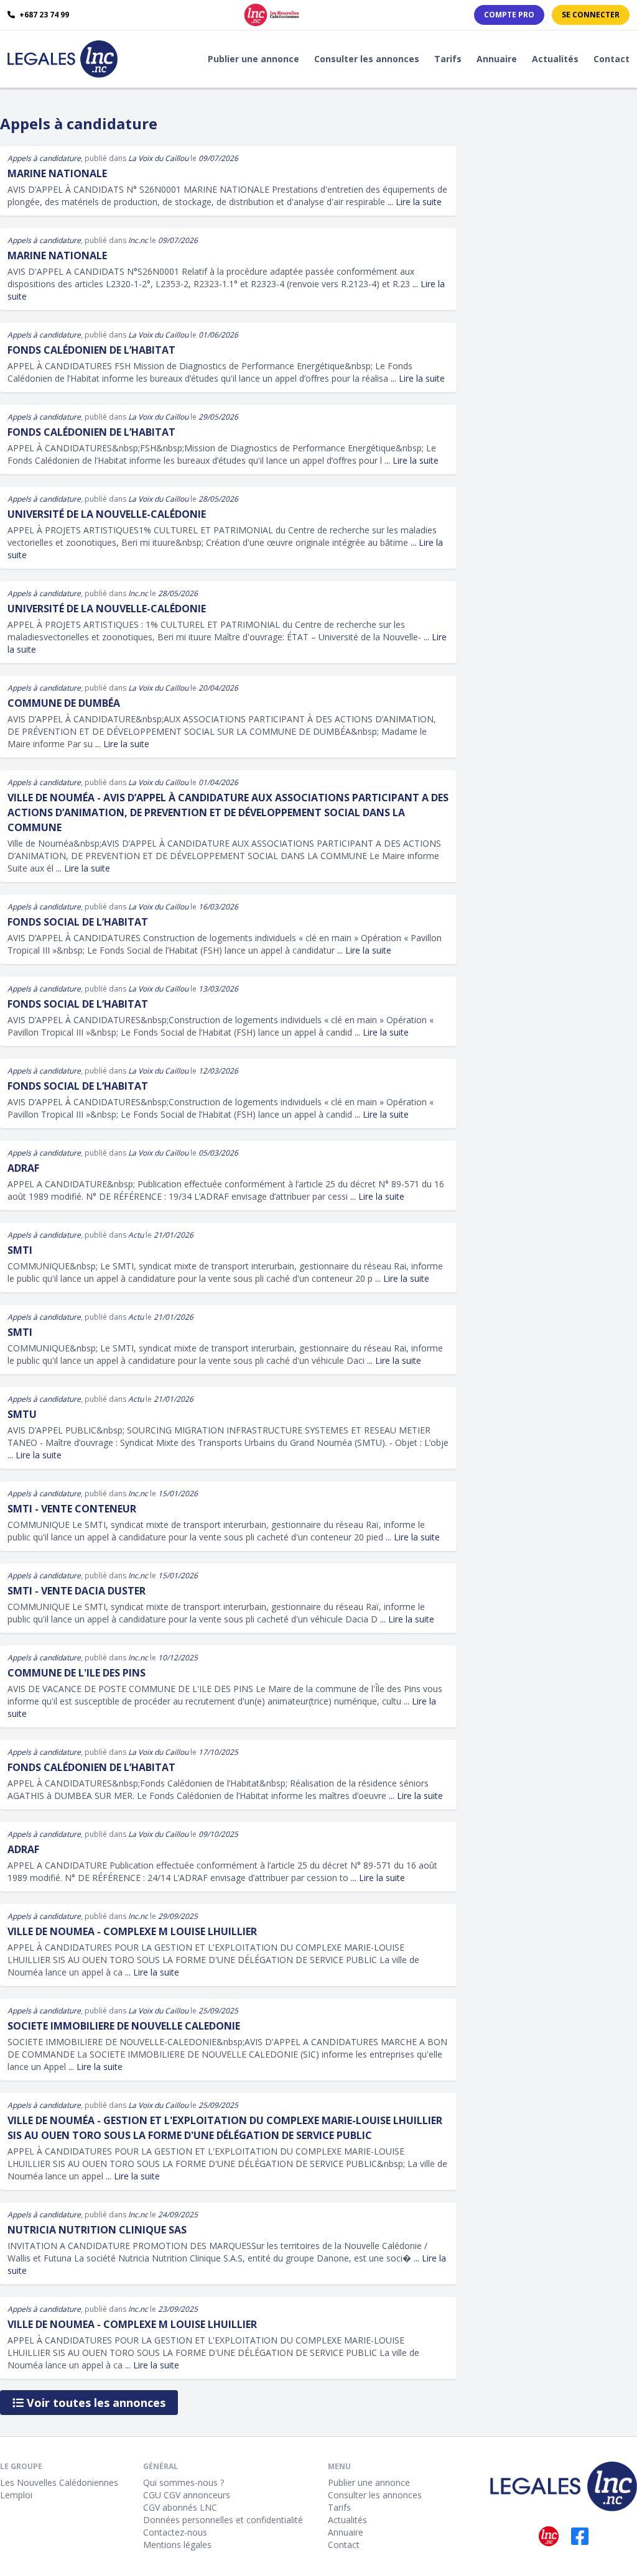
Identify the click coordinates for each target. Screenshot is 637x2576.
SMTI (20, 1250)
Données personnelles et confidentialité (223, 2520)
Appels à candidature (44, 158)
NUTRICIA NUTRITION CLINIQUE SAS (97, 2230)
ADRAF (23, 1168)
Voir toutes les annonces (95, 2403)
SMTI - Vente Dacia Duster (77, 1591)
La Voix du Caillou (158, 158)
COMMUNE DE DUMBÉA (64, 703)
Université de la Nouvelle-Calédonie (107, 514)
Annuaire (497, 59)
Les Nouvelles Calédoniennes (59, 2482)
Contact (611, 59)
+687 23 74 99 (43, 15)
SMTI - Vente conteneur (72, 1509)
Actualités (555, 59)
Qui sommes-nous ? (184, 2482)
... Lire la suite (415, 202)
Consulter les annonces (367, 59)
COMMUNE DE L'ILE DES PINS (77, 1673)
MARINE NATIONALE (57, 173)
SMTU (22, 1414)
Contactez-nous (175, 2532)
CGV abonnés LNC (180, 2507)
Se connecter (591, 15)
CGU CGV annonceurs (187, 2495)
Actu (136, 1235)
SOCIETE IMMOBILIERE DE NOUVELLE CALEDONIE (124, 2026)
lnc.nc (138, 240)
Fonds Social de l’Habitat (78, 922)
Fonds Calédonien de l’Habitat (91, 350)
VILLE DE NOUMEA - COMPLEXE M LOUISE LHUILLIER (132, 1931)
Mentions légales (177, 2545)
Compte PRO (509, 15)
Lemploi (16, 2495)
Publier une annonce (253, 59)
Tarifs (448, 59)
